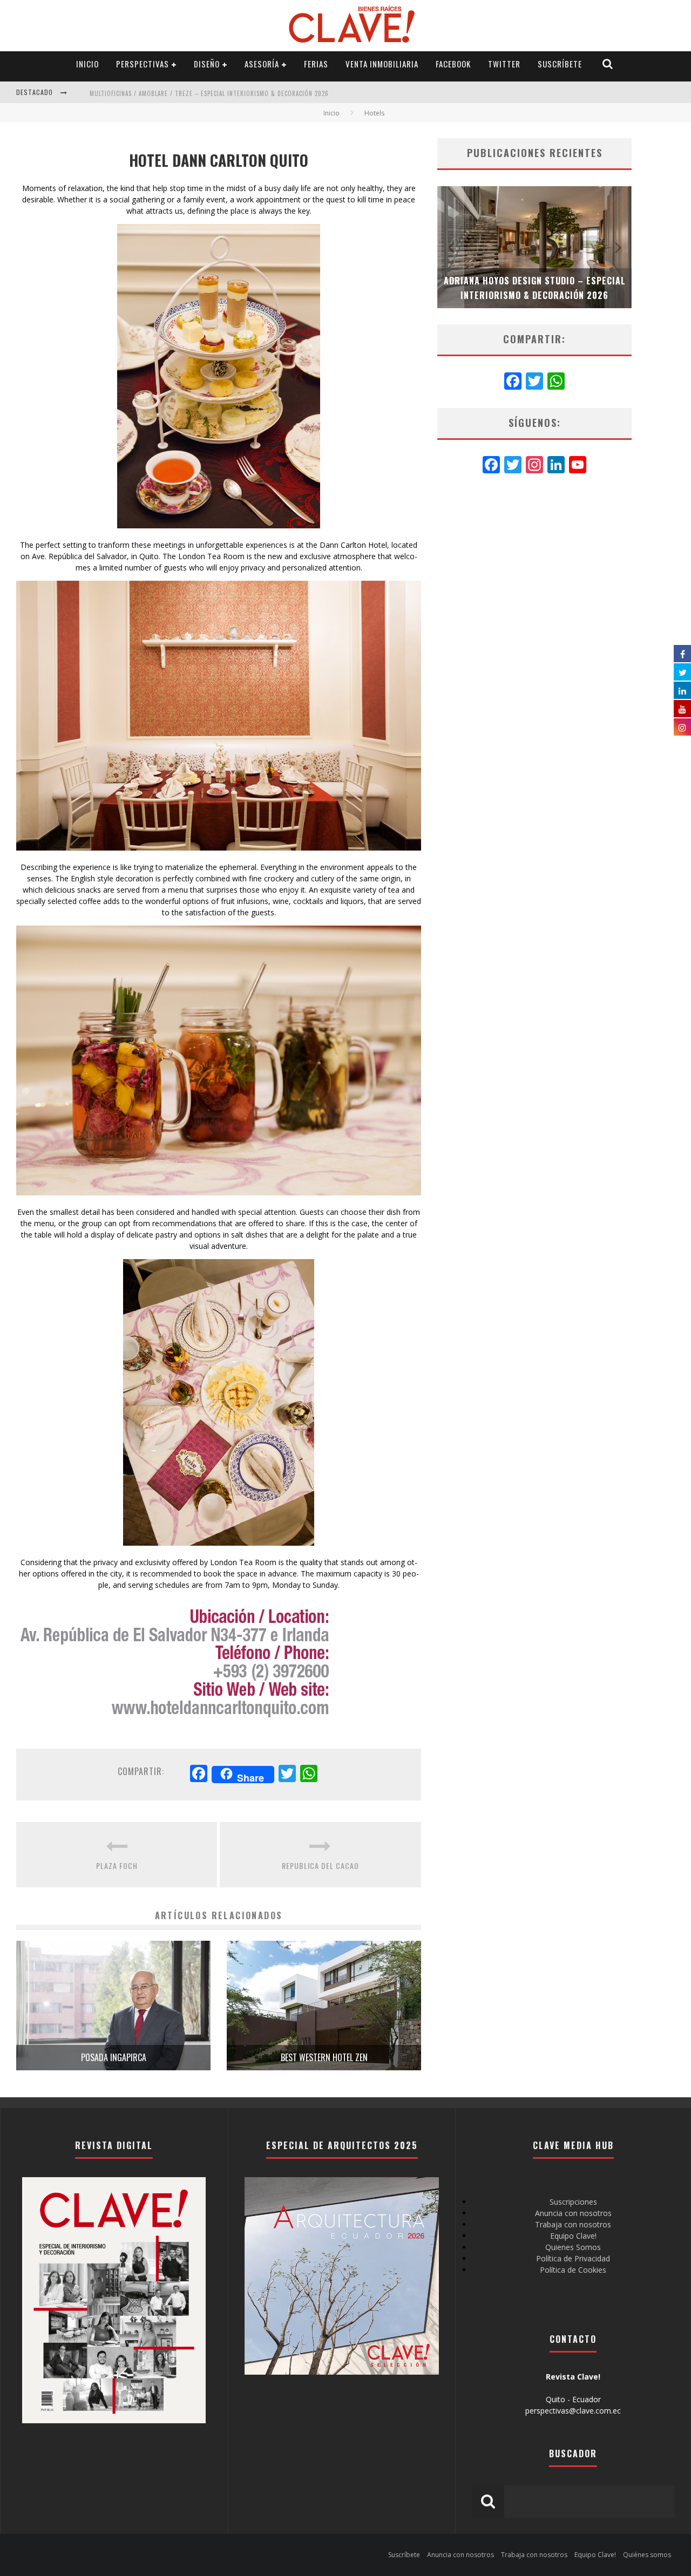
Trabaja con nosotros (573, 2224)
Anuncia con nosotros (573, 2213)
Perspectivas (143, 64)
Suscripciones (573, 2202)
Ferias (316, 64)
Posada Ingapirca (114, 2057)
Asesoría (262, 64)
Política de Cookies (573, 2270)
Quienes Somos (573, 2247)
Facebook (453, 64)
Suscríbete (560, 64)
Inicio (87, 64)
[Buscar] (608, 64)
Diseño (207, 64)
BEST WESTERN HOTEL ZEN (324, 2057)
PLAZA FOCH (117, 1865)
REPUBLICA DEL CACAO (320, 1865)
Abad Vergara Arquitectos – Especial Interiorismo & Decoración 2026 (209, 93)
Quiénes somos (647, 2555)
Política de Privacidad (573, 2258)
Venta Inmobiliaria (382, 64)
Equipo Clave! (573, 2236)
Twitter (504, 64)
